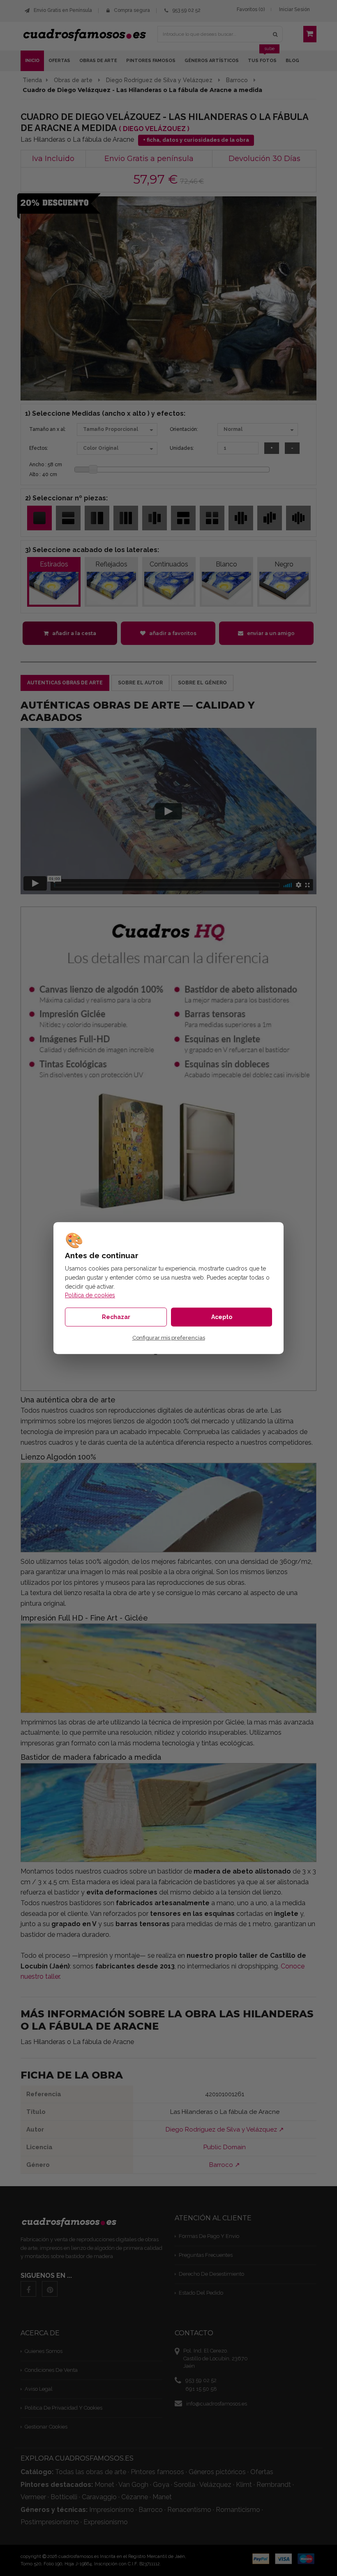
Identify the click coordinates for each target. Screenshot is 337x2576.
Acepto (222, 1317)
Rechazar (116, 1317)
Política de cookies (90, 1295)
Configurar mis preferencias (169, 1338)
